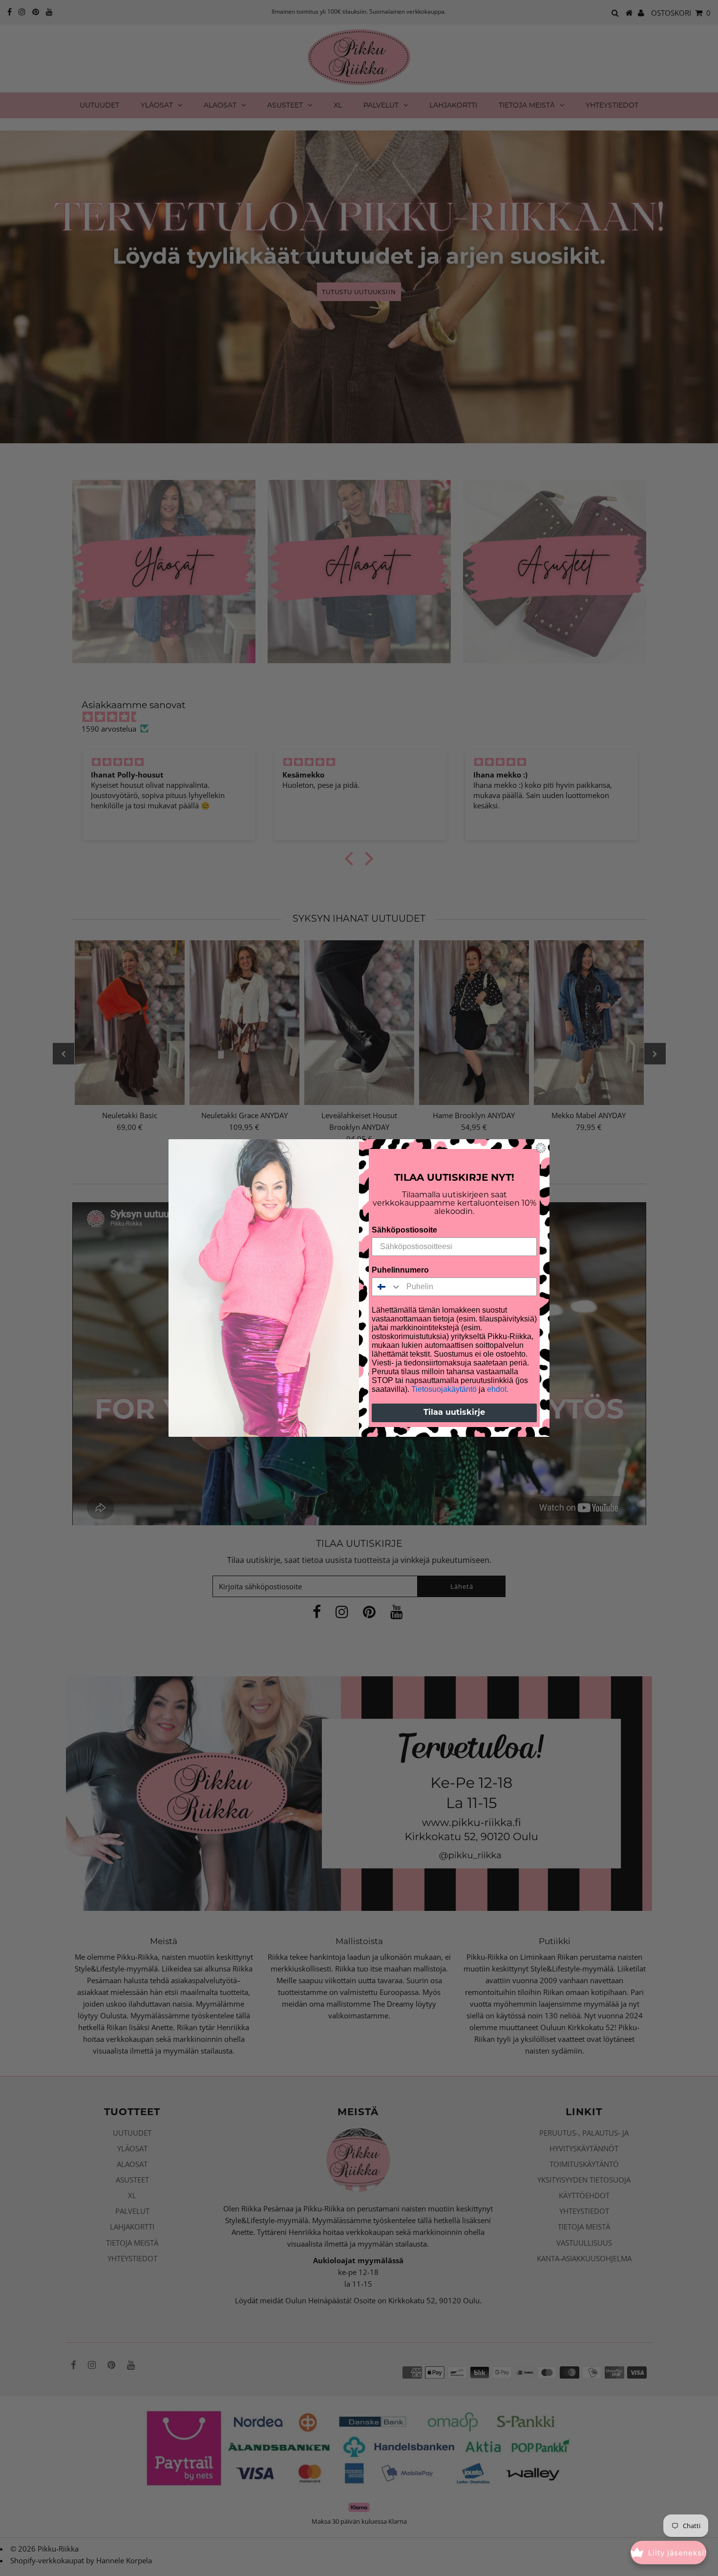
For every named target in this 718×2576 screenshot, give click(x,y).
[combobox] (387, 1287)
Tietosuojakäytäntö (444, 1389)
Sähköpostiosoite (404, 1230)
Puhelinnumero (400, 1270)
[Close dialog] (541, 1148)
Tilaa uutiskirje (454, 1413)
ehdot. (498, 1389)
